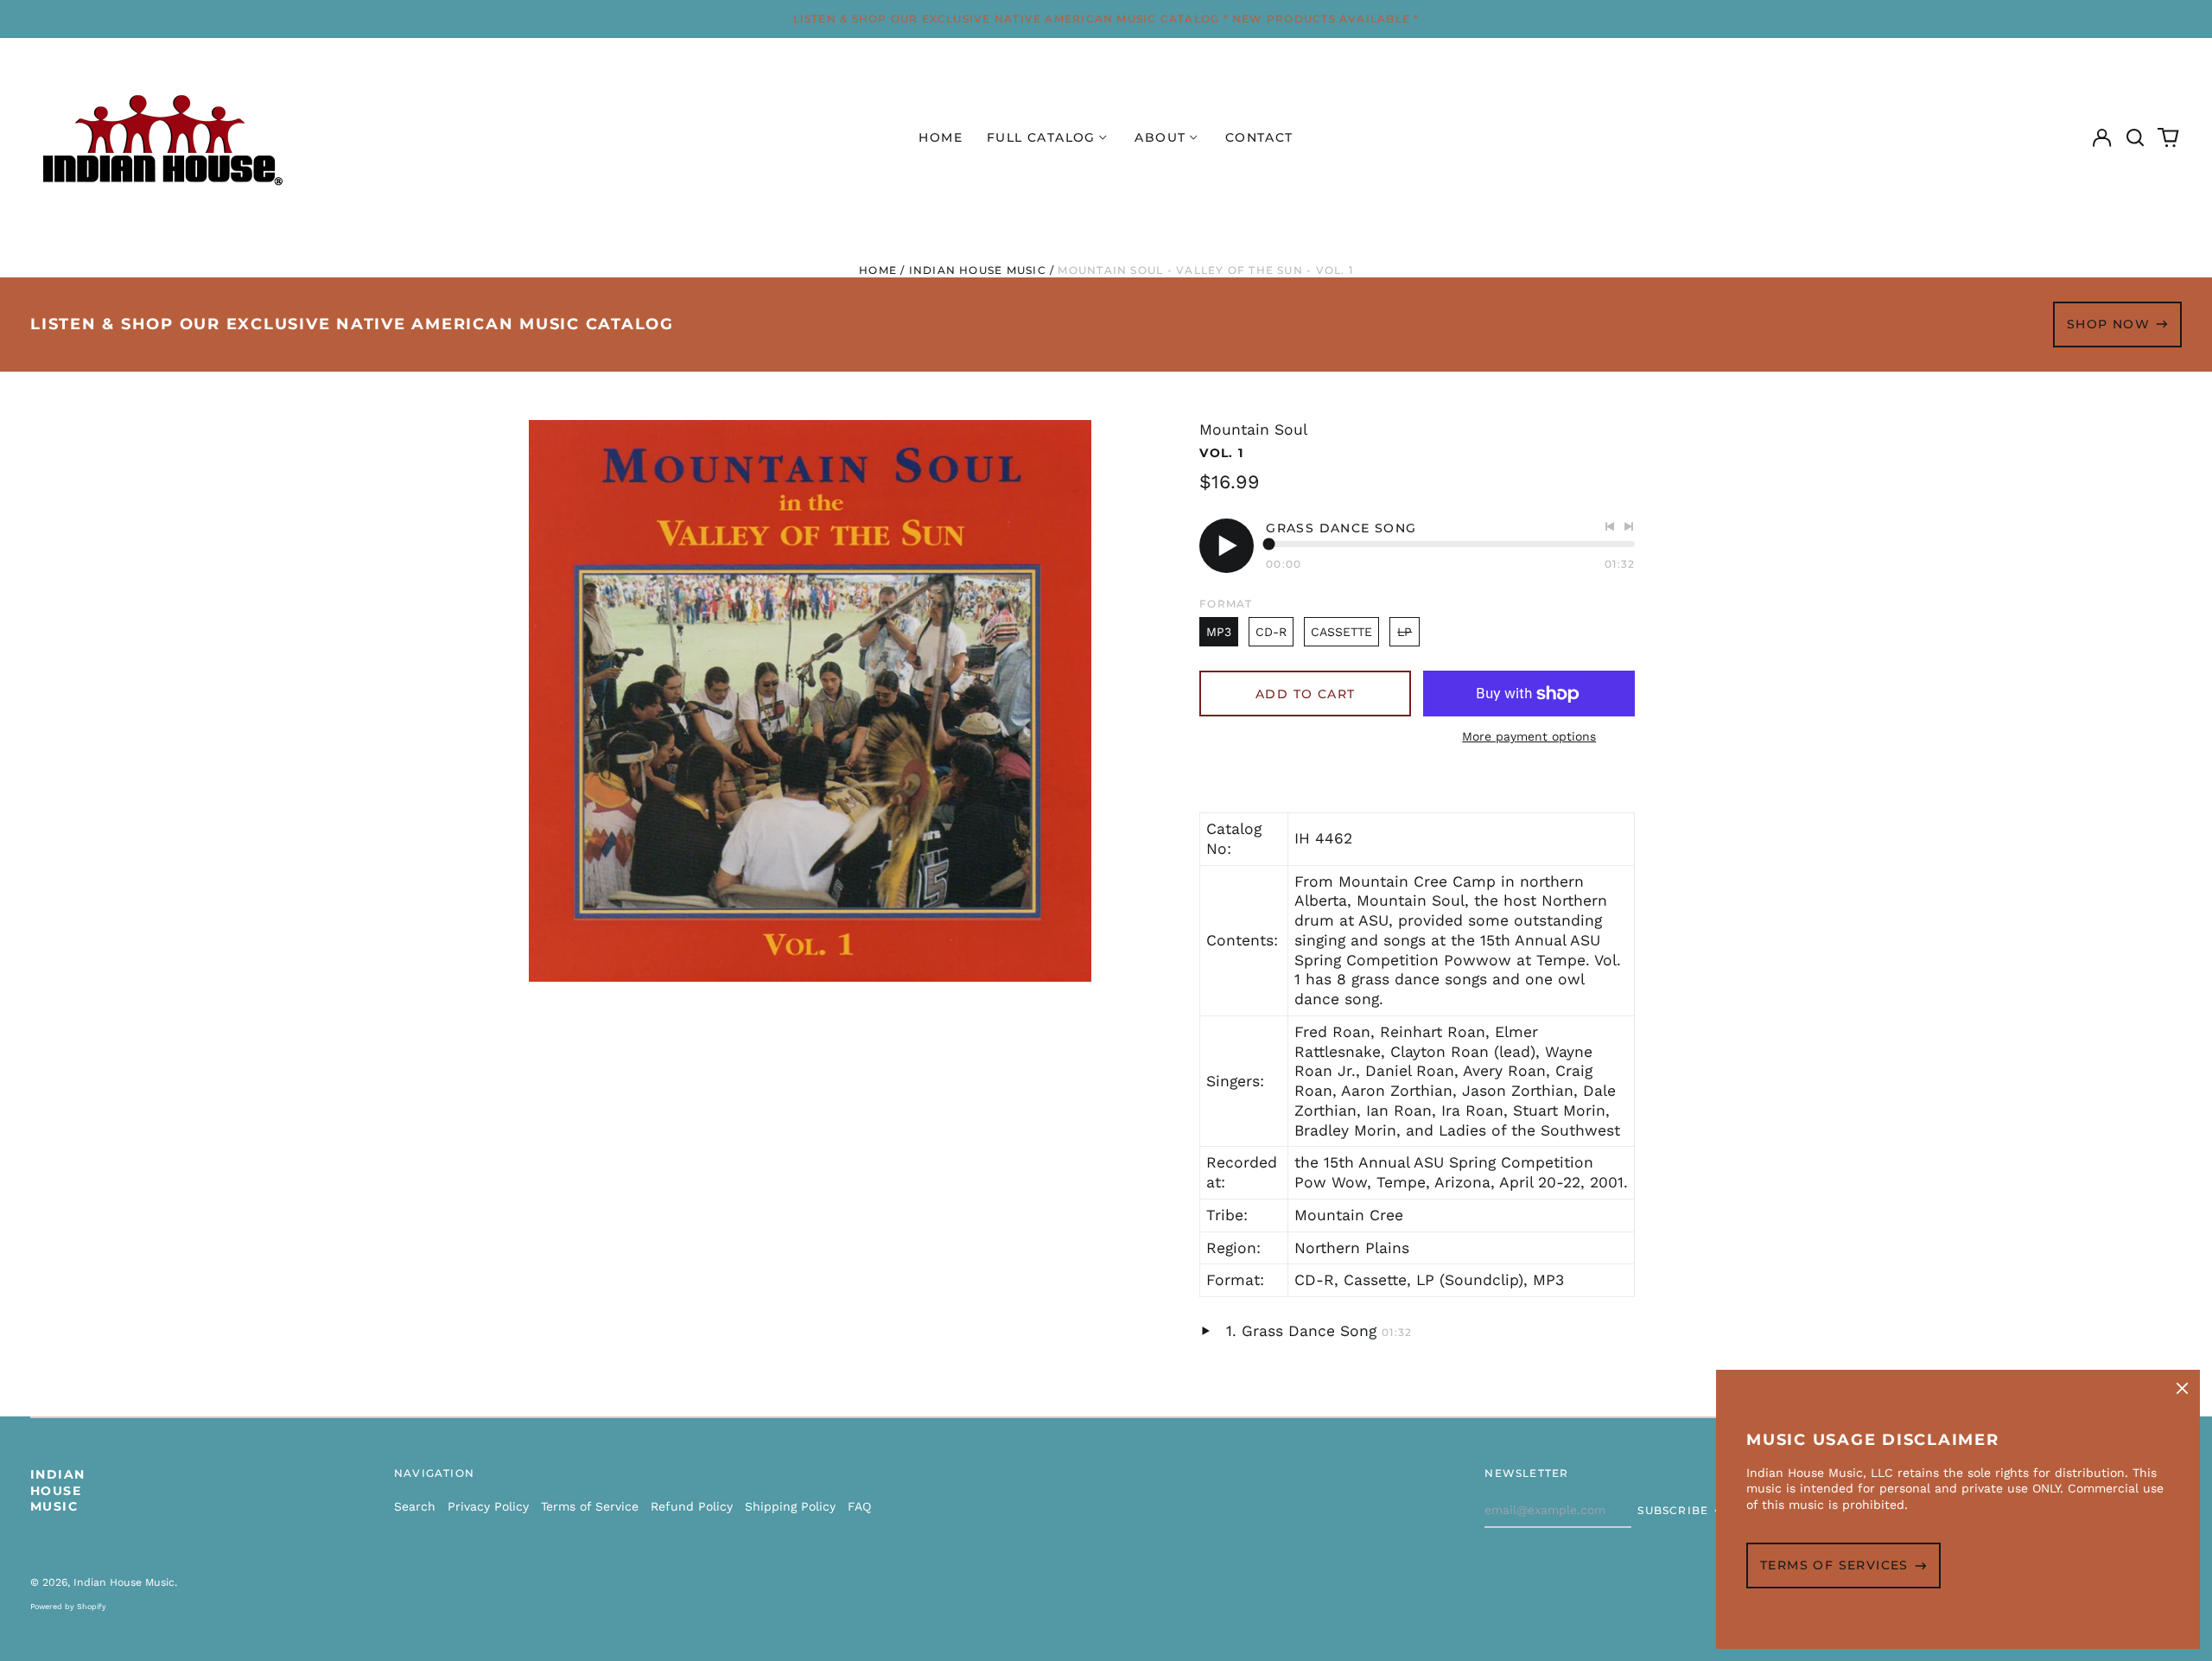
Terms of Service (590, 1506)
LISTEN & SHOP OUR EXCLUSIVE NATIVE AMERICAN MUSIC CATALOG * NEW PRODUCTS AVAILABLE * (1106, 19)
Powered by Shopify (68, 1607)
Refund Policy (692, 1506)
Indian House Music (978, 270)
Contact (1259, 137)
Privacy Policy (488, 1506)
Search (415, 1506)
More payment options (1529, 736)
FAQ (859, 1506)
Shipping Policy (790, 1506)
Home (941, 137)
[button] (2135, 138)
